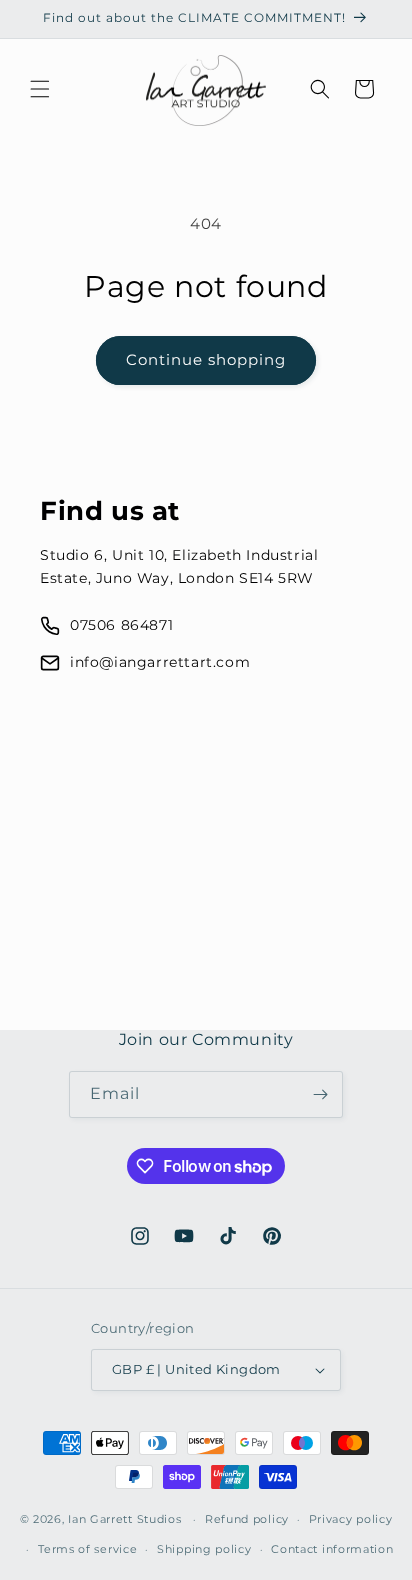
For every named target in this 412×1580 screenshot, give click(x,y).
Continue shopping (206, 359)
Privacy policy (351, 1519)
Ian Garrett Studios (124, 1519)
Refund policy (247, 1519)
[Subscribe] (320, 1094)
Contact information (332, 1549)
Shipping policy (204, 1549)
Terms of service (87, 1549)
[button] (40, 89)
